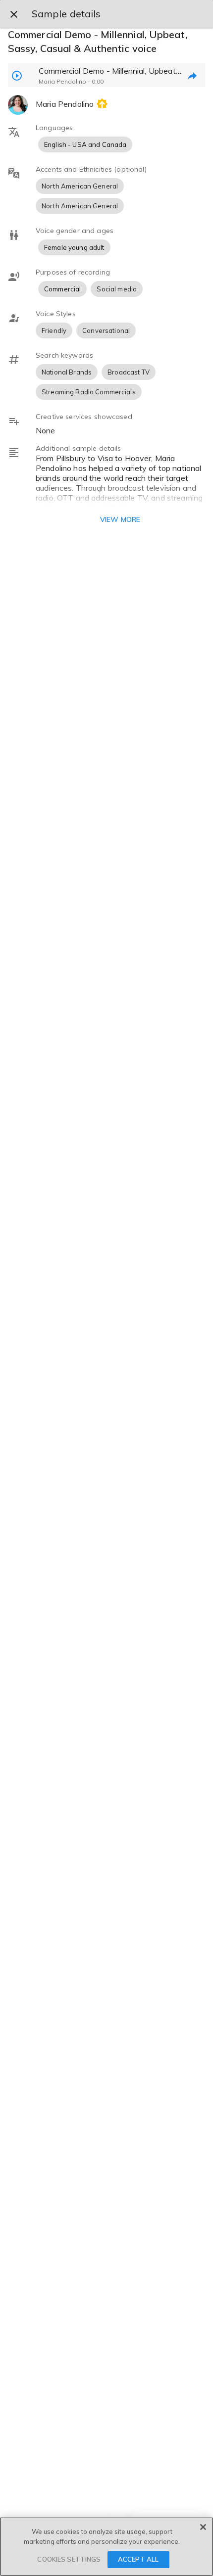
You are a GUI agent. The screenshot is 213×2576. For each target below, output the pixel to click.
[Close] (203, 2527)
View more (120, 519)
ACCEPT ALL (138, 2559)
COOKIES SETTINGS (69, 2559)
